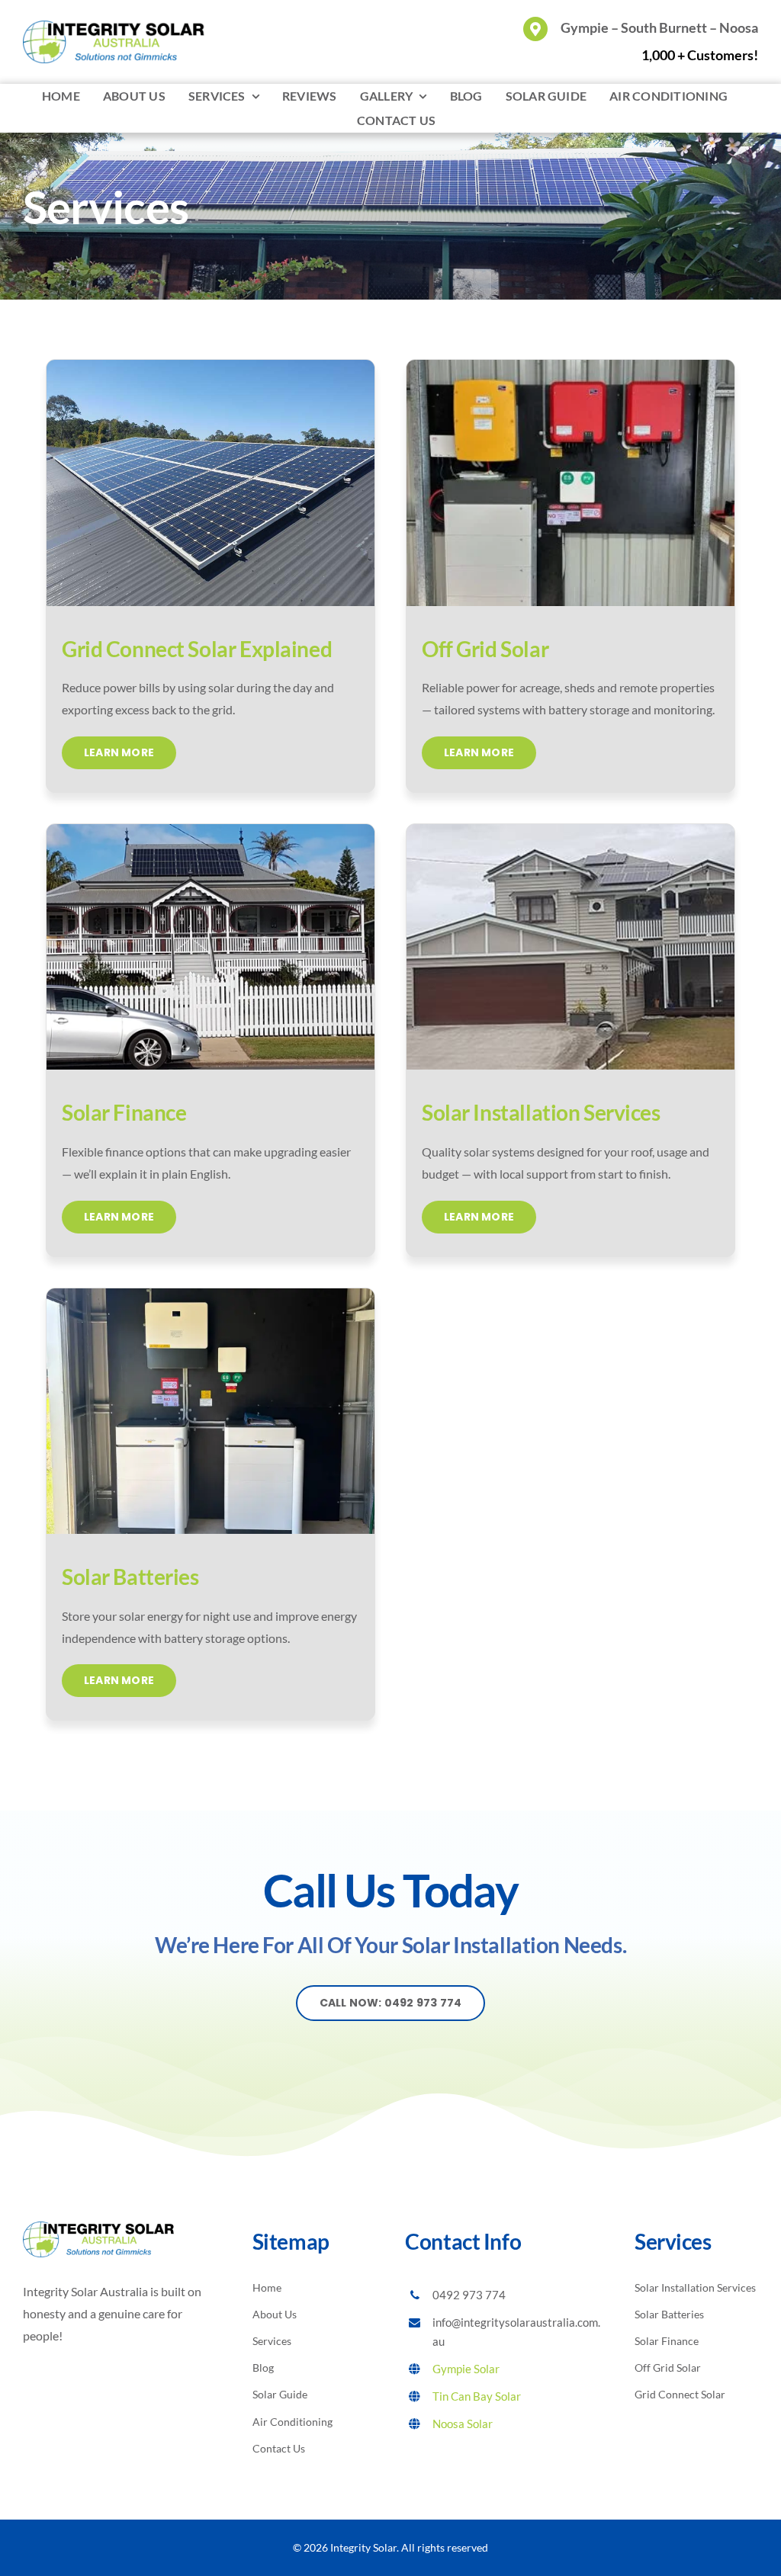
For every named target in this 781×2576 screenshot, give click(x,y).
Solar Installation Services (541, 1112)
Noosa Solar (463, 2424)
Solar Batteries (130, 1577)
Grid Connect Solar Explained (197, 649)
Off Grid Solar (485, 649)
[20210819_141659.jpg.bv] (211, 830)
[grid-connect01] (211, 366)
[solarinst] (570, 830)
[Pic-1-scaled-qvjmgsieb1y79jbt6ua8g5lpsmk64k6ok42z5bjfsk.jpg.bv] (570, 366)
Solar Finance (124, 1112)
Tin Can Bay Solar (477, 2396)
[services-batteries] (211, 1294)
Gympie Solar (466, 2369)
